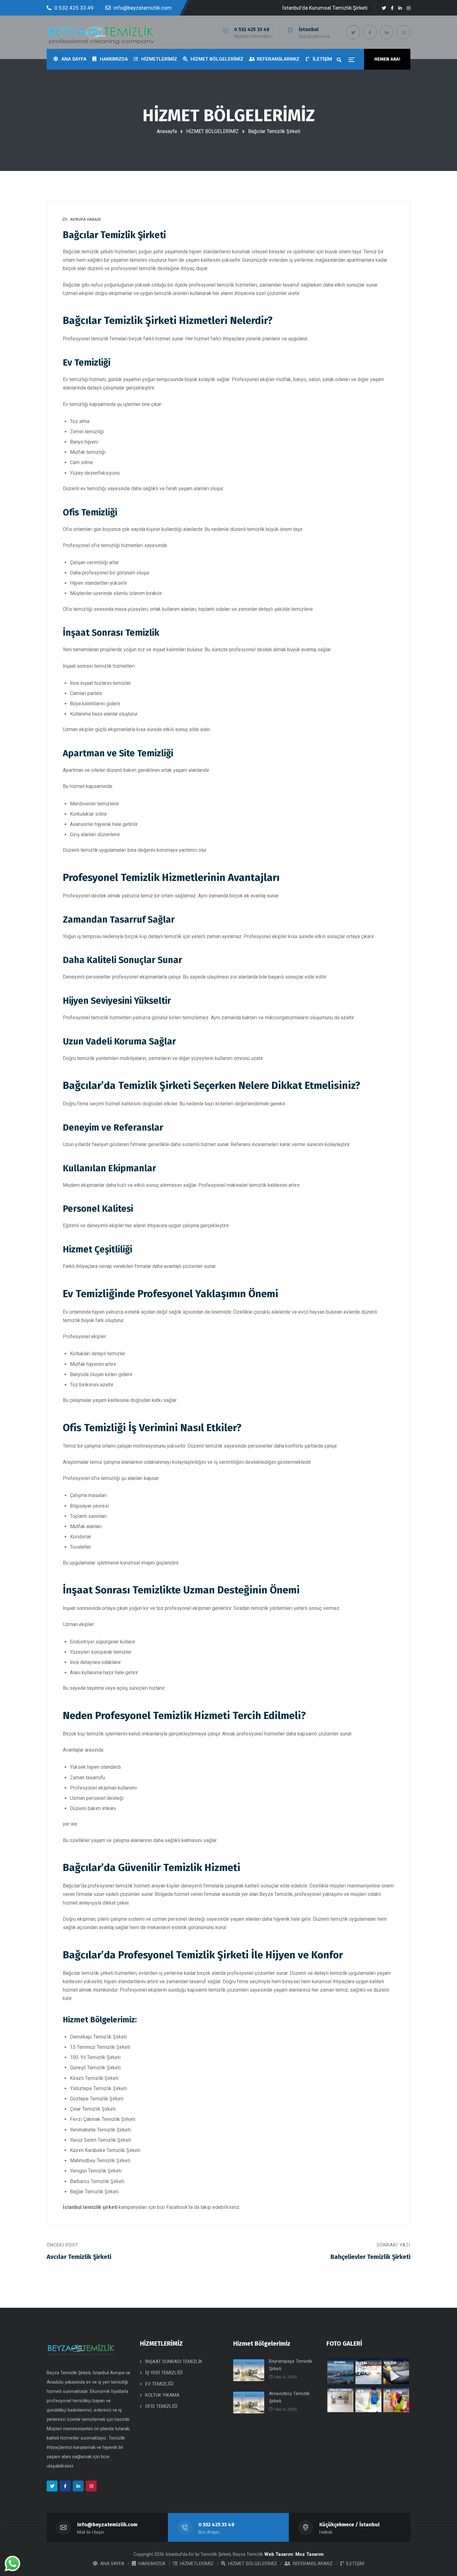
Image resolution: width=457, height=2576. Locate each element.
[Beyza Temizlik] (101, 32)
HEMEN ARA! (387, 59)
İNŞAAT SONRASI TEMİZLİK (174, 2362)
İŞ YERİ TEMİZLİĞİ (164, 2373)
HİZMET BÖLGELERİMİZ (212, 131)
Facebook (177, 2207)
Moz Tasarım (309, 2554)
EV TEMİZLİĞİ (159, 2384)
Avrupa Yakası (85, 219)
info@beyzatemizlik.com (107, 2525)
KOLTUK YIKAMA (162, 2395)
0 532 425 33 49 (252, 29)
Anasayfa (167, 131)
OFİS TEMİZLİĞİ (161, 2406)
